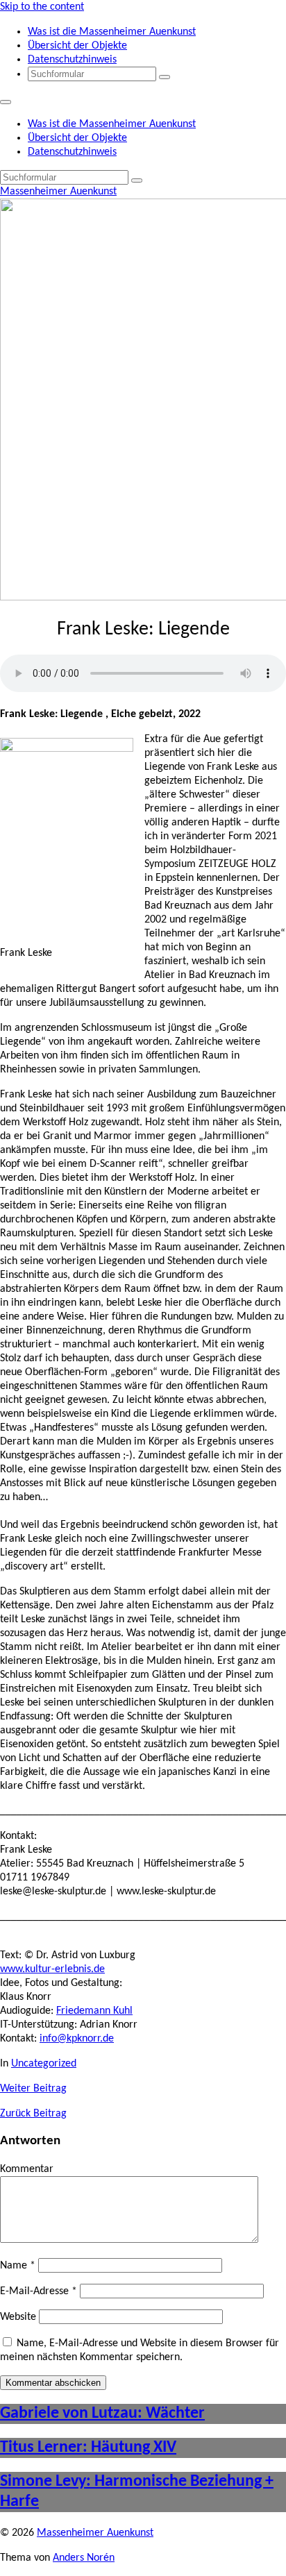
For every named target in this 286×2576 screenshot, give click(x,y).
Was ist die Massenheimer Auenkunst (112, 32)
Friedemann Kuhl (94, 2011)
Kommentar (27, 2169)
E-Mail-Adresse (39, 2291)
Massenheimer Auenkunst (58, 192)
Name (18, 2266)
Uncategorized (44, 2064)
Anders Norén (84, 2558)
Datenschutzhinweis (72, 60)
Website (18, 2317)
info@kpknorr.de (77, 2039)
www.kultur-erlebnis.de (52, 1969)
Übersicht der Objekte (77, 46)
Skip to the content (42, 7)
